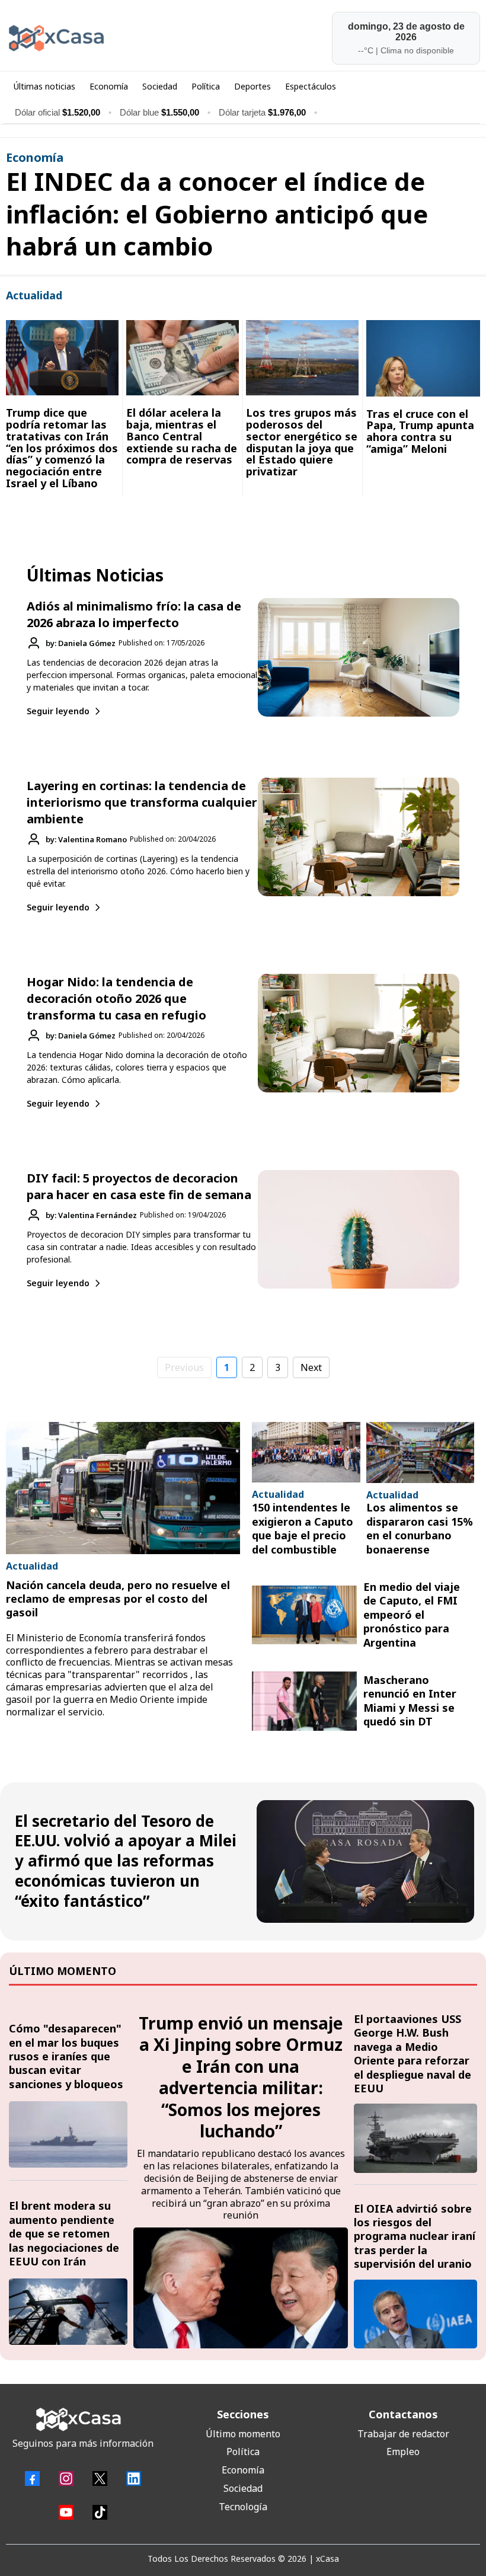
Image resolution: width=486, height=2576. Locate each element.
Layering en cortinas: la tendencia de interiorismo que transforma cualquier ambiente (142, 802)
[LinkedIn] (134, 2478)
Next (311, 1367)
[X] (100, 2478)
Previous (184, 1367)
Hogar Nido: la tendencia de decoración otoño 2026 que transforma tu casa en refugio (116, 998)
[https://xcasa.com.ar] (121, 38)
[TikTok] (100, 2512)
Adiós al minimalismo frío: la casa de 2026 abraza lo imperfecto (134, 614)
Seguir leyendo (58, 711)
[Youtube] (66, 2512)
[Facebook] (32, 2478)
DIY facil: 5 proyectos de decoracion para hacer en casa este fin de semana (139, 1186)
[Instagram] (66, 2478)
